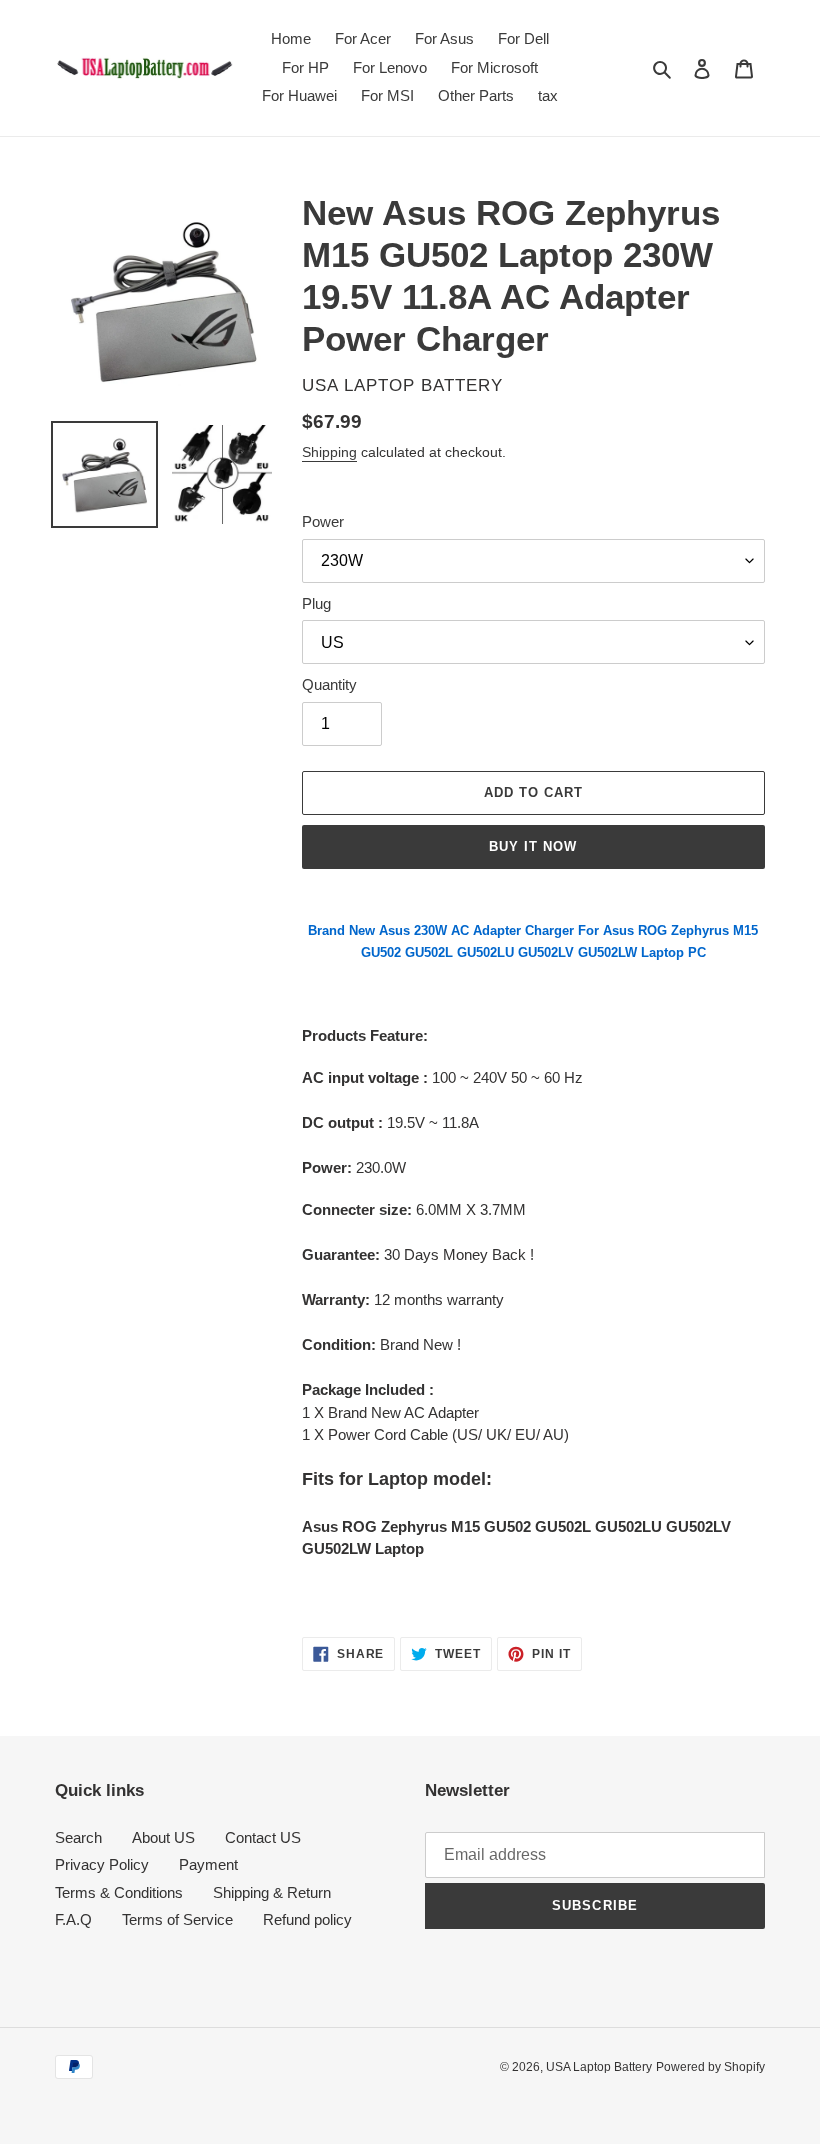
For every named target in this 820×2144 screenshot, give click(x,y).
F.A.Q (73, 1919)
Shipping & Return (272, 1892)
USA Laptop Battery (599, 2067)
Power (323, 521)
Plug (316, 603)
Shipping (329, 452)
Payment (208, 1864)
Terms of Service (177, 1919)
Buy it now (533, 846)
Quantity (329, 684)
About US (163, 1837)
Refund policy (307, 1919)
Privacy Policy (102, 1864)
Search (78, 1837)
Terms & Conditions (119, 1892)
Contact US (263, 1837)
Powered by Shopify (710, 2067)
